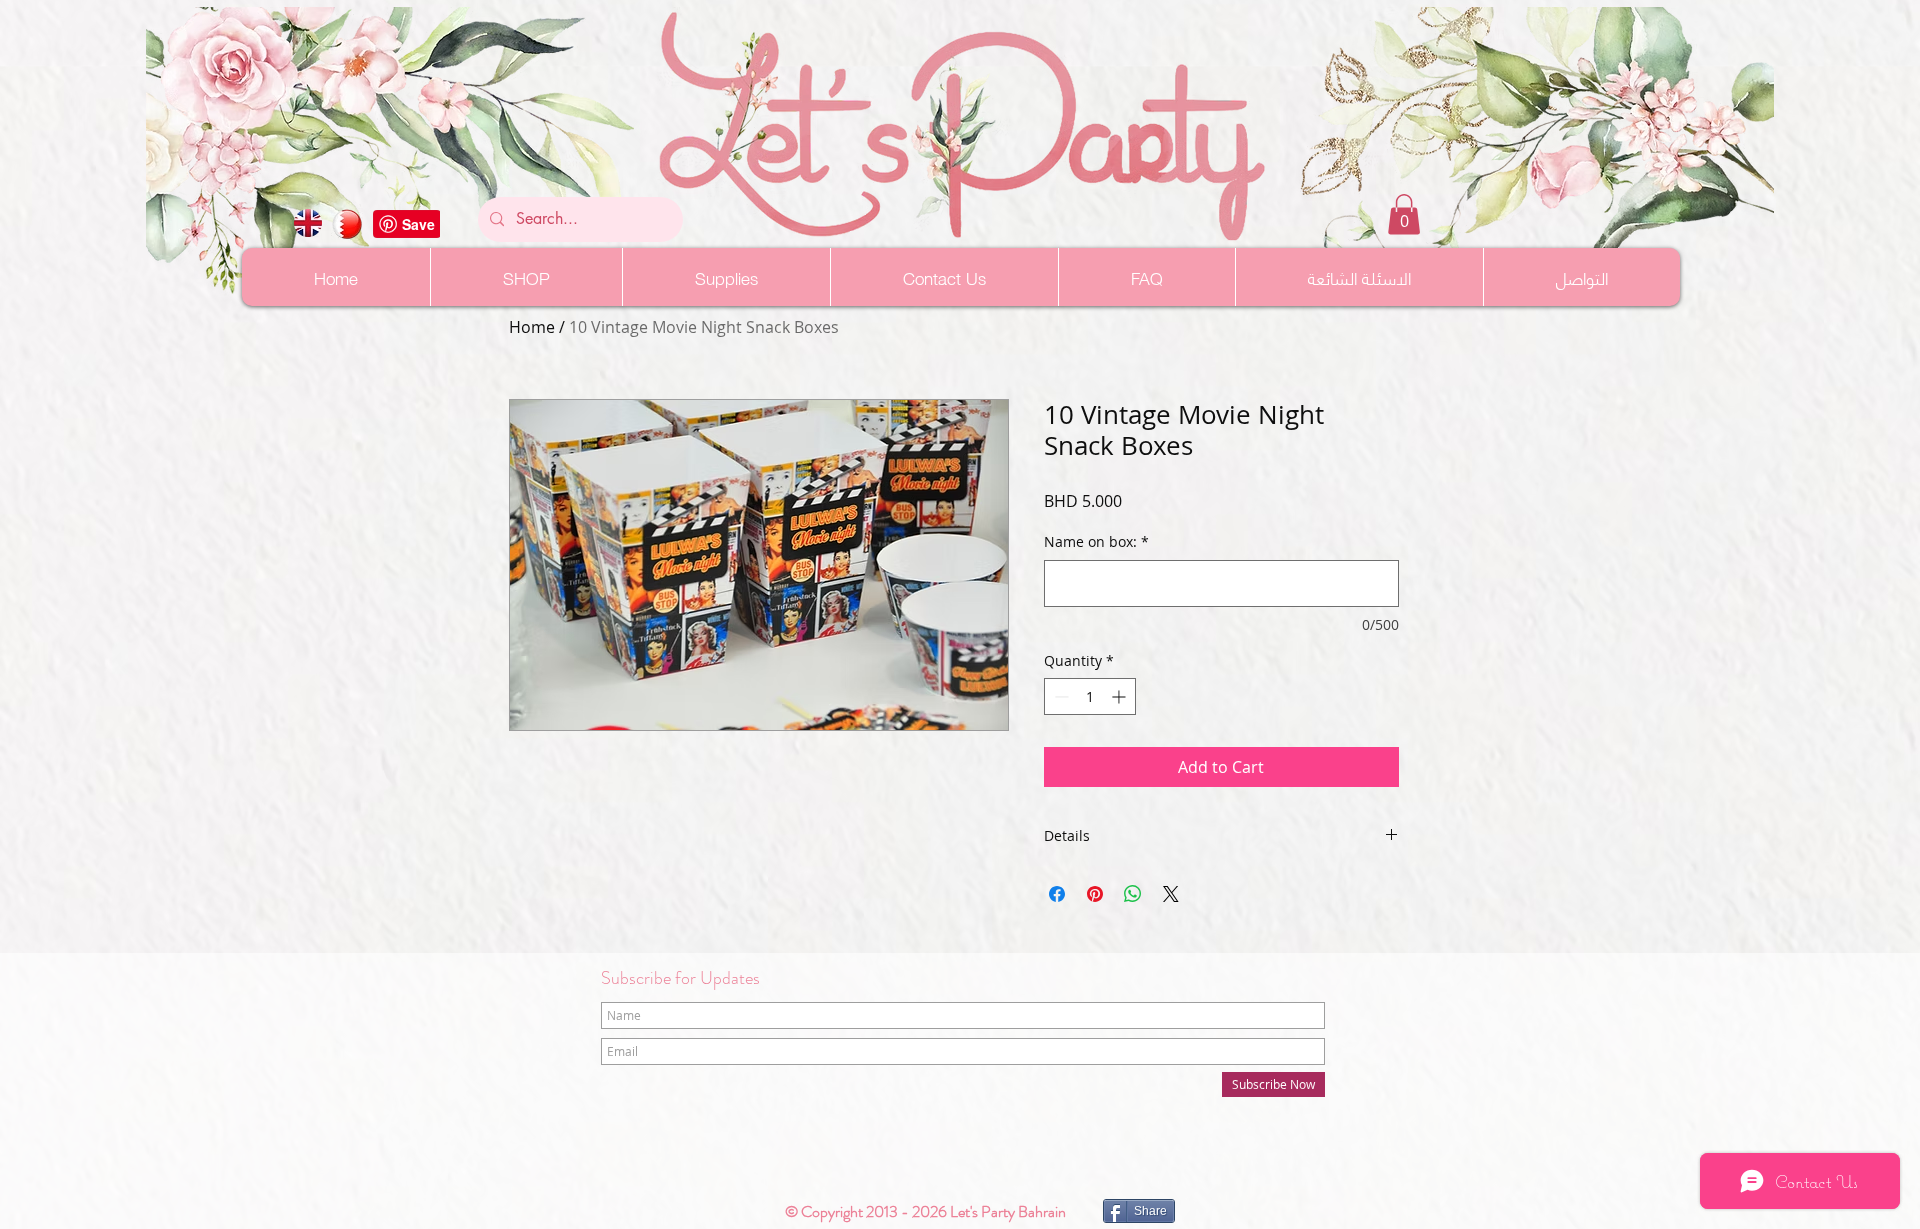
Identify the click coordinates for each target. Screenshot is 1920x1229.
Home (532, 327)
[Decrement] (1059, 696)
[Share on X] (1171, 894)
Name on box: (1096, 541)
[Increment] (1120, 696)
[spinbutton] (1090, 696)
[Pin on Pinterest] (1095, 894)
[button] (1404, 214)
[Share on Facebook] (1057, 894)
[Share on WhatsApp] (1133, 894)
